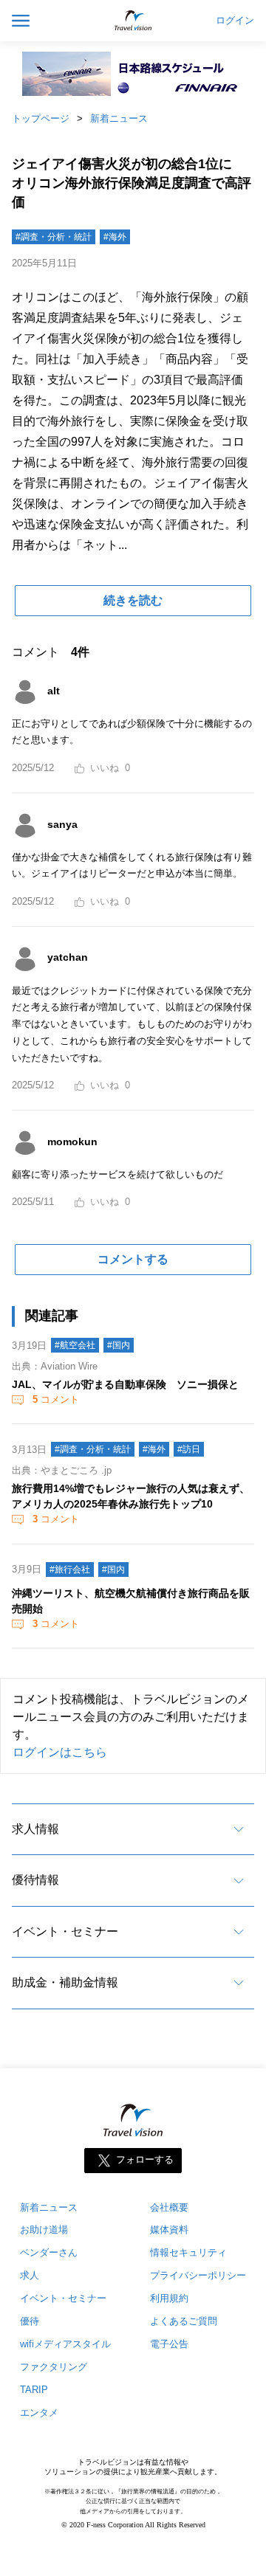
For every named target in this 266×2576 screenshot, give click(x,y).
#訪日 (189, 1449)
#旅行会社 (70, 1570)
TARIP (34, 2390)
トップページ (41, 118)
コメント (56, 1399)
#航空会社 (75, 1345)
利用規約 (169, 2298)
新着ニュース (119, 118)
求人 (30, 2275)
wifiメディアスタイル (65, 2344)
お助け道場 (44, 2230)
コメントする (133, 1259)
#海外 (115, 237)
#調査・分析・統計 (54, 237)
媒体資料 (169, 2230)
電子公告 (169, 2344)
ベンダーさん (49, 2252)
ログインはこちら (60, 1752)
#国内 (119, 1345)
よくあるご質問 (184, 2321)
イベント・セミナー (65, 1931)
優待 (30, 2321)
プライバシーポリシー (198, 2275)
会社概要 (169, 2207)
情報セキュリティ (188, 2252)
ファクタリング (54, 2367)
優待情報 (35, 1880)
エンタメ (39, 2413)
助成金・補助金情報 (65, 1982)
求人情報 (35, 1829)
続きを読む (133, 600)
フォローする (145, 2159)
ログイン (235, 21)
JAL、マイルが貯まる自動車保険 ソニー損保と (125, 1384)
